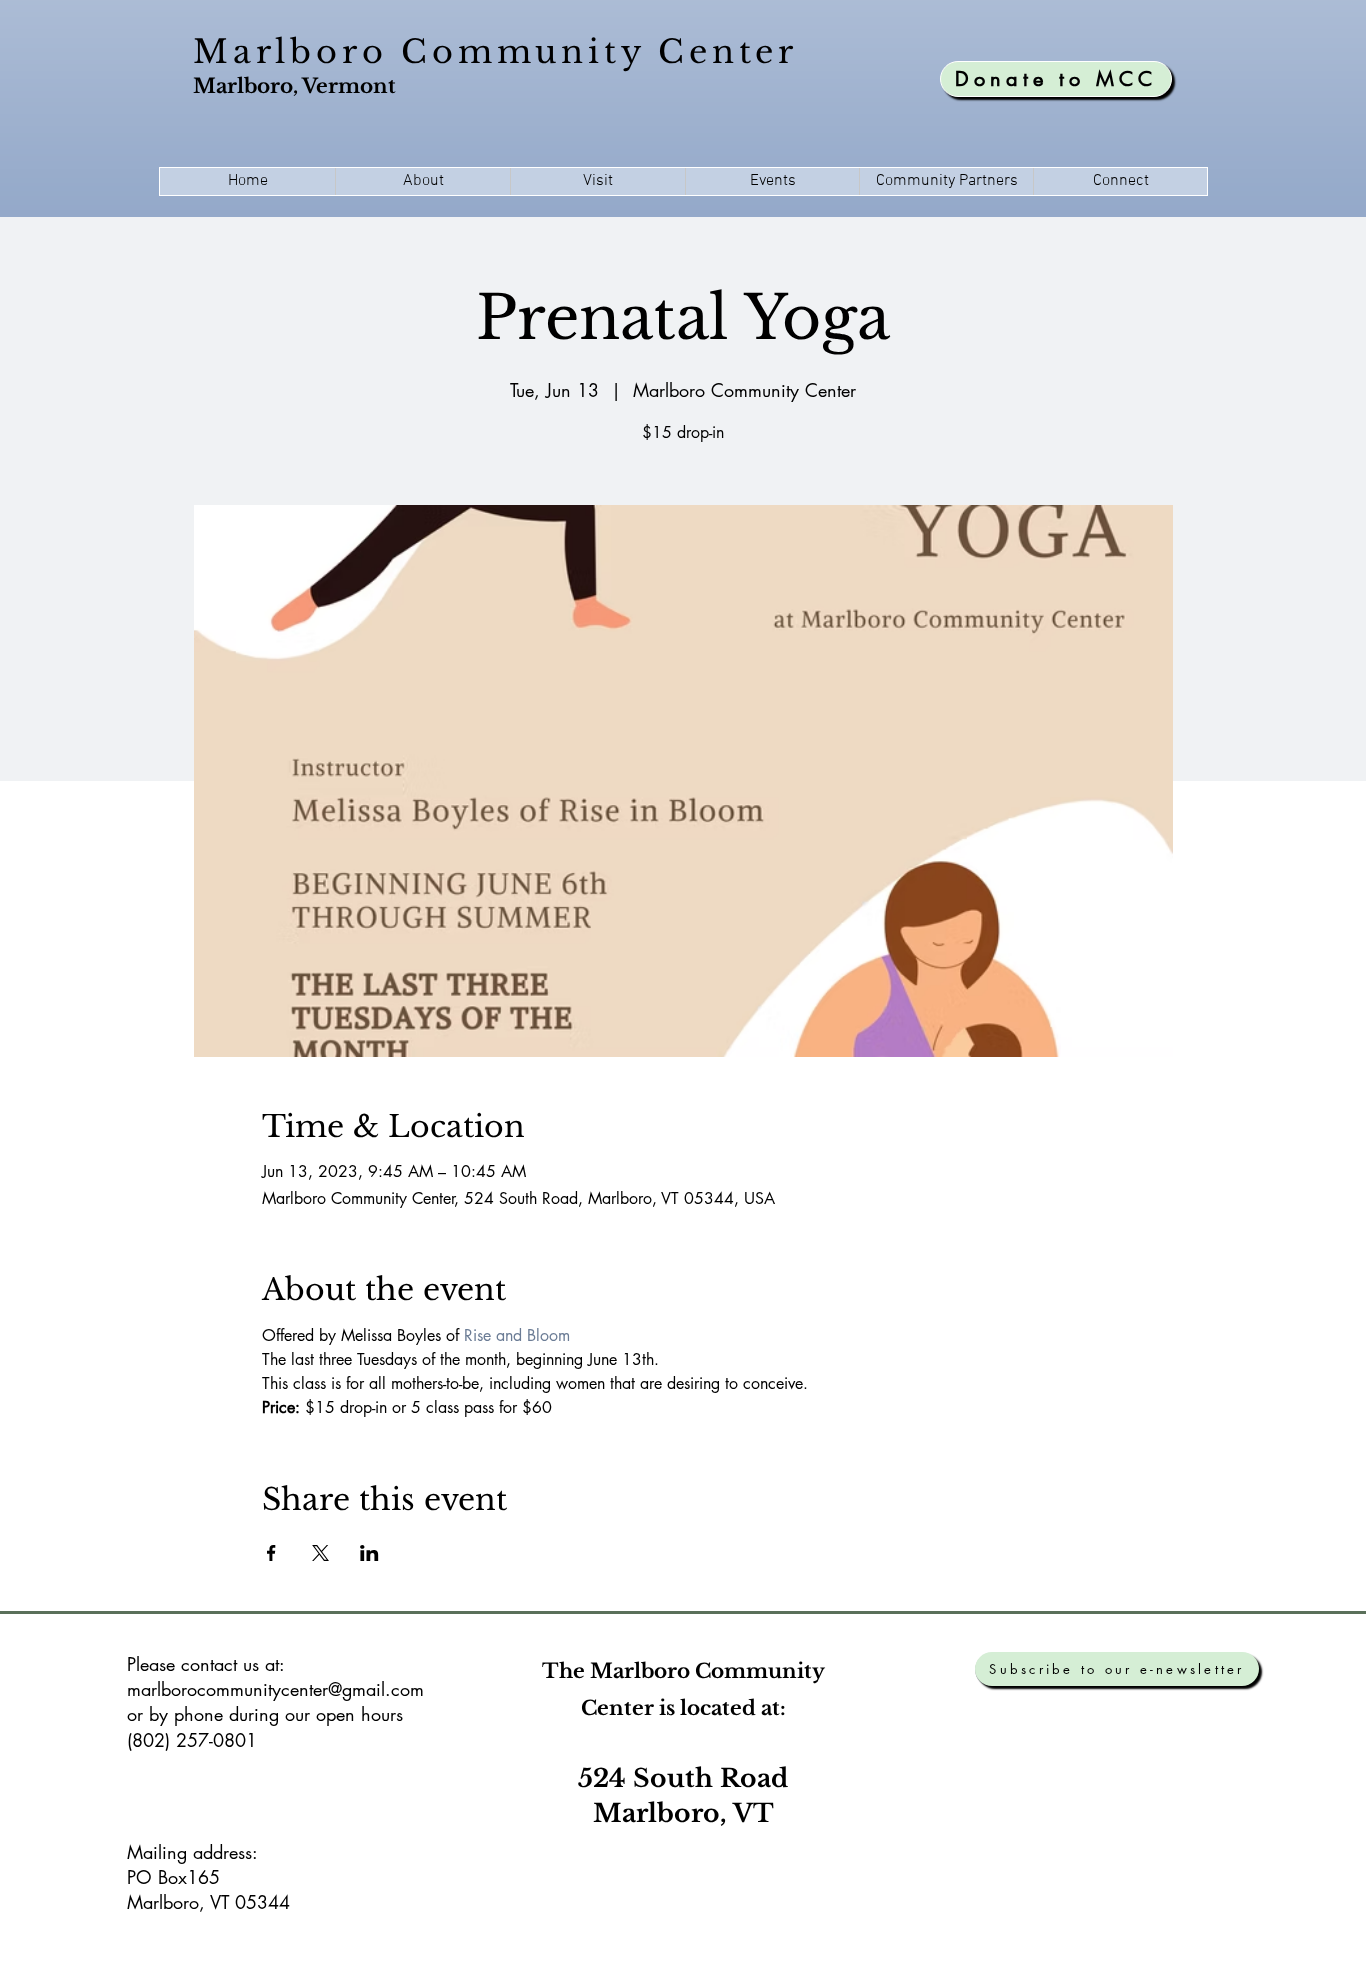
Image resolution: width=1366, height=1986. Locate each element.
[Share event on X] (320, 1553)
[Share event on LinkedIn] (369, 1553)
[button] (422, 181)
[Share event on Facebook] (271, 1553)
